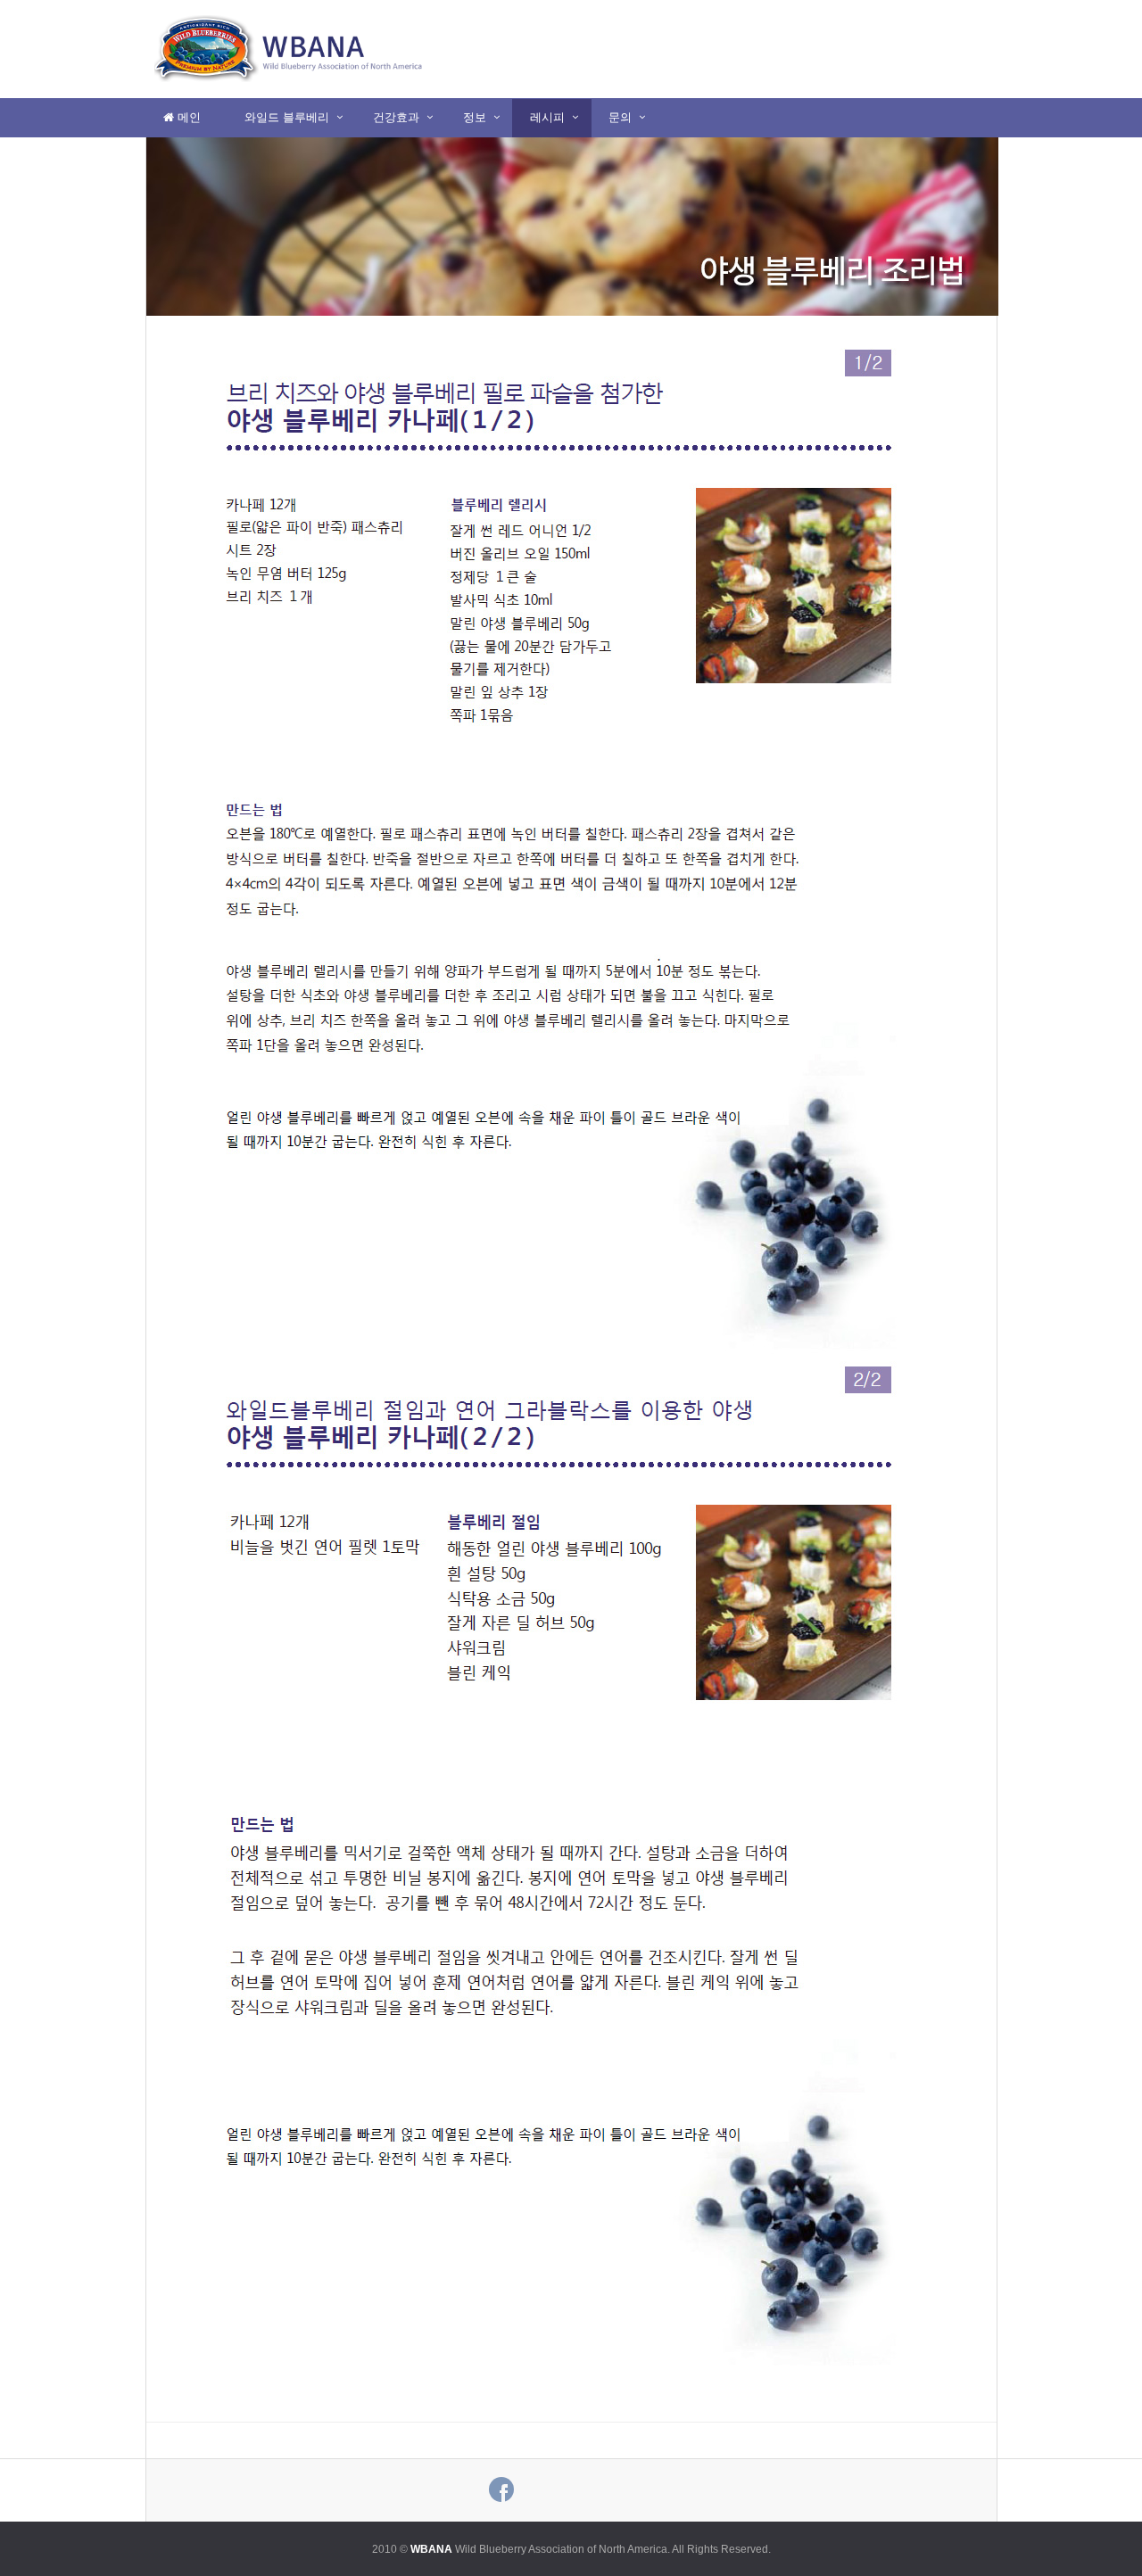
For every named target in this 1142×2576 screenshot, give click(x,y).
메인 (187, 117)
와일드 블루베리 (287, 117)
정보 (475, 117)
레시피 (547, 117)
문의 (620, 117)
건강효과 (396, 117)
